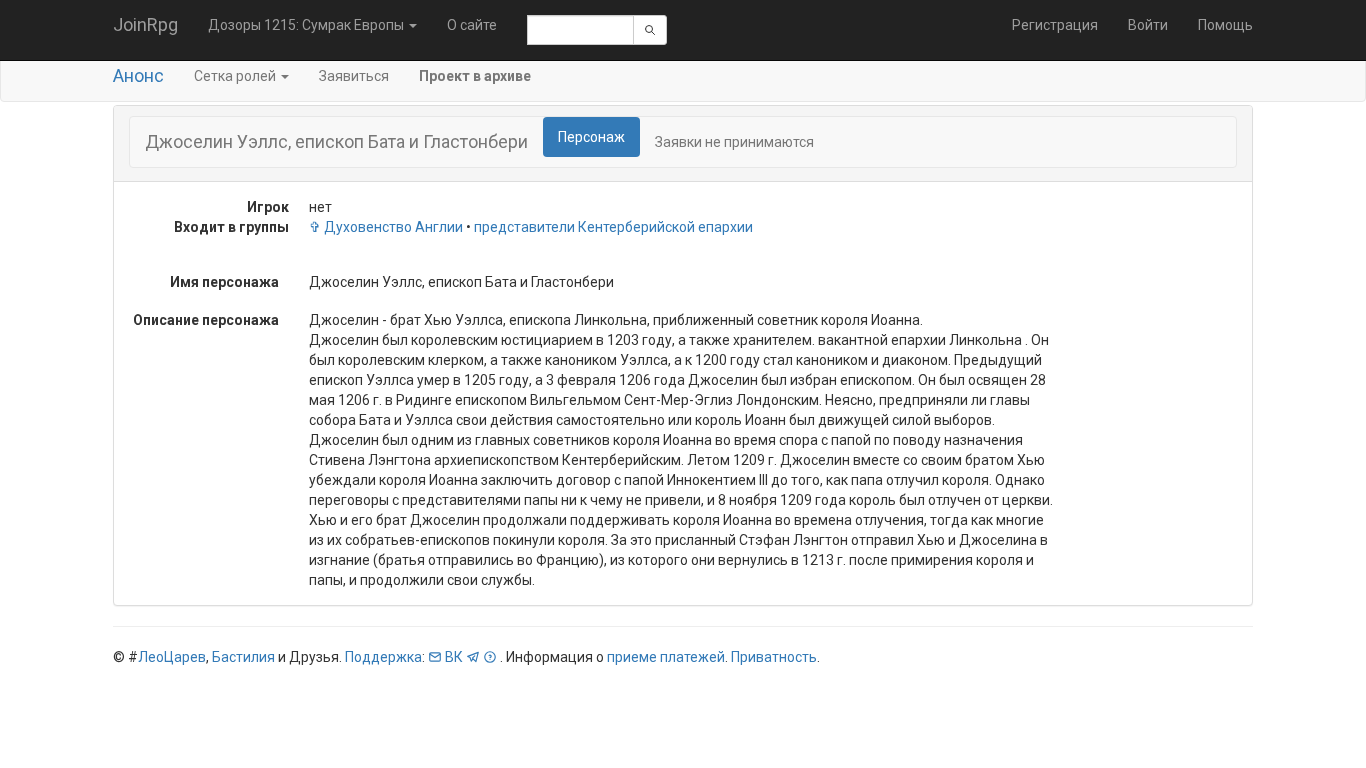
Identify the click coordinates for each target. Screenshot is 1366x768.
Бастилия (243, 657)
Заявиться (354, 76)
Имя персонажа (224, 282)
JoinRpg (145, 24)
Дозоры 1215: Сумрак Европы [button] (307, 25)
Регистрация (1055, 25)
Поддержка (383, 657)
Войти (1148, 25)
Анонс (138, 75)
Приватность (774, 657)
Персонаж (591, 137)
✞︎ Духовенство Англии (386, 227)
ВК (454, 657)
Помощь (1225, 25)
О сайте (472, 25)
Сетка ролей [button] (236, 76)
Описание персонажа (206, 320)
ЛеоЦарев (172, 657)
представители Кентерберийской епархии (613, 227)
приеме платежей (666, 657)
